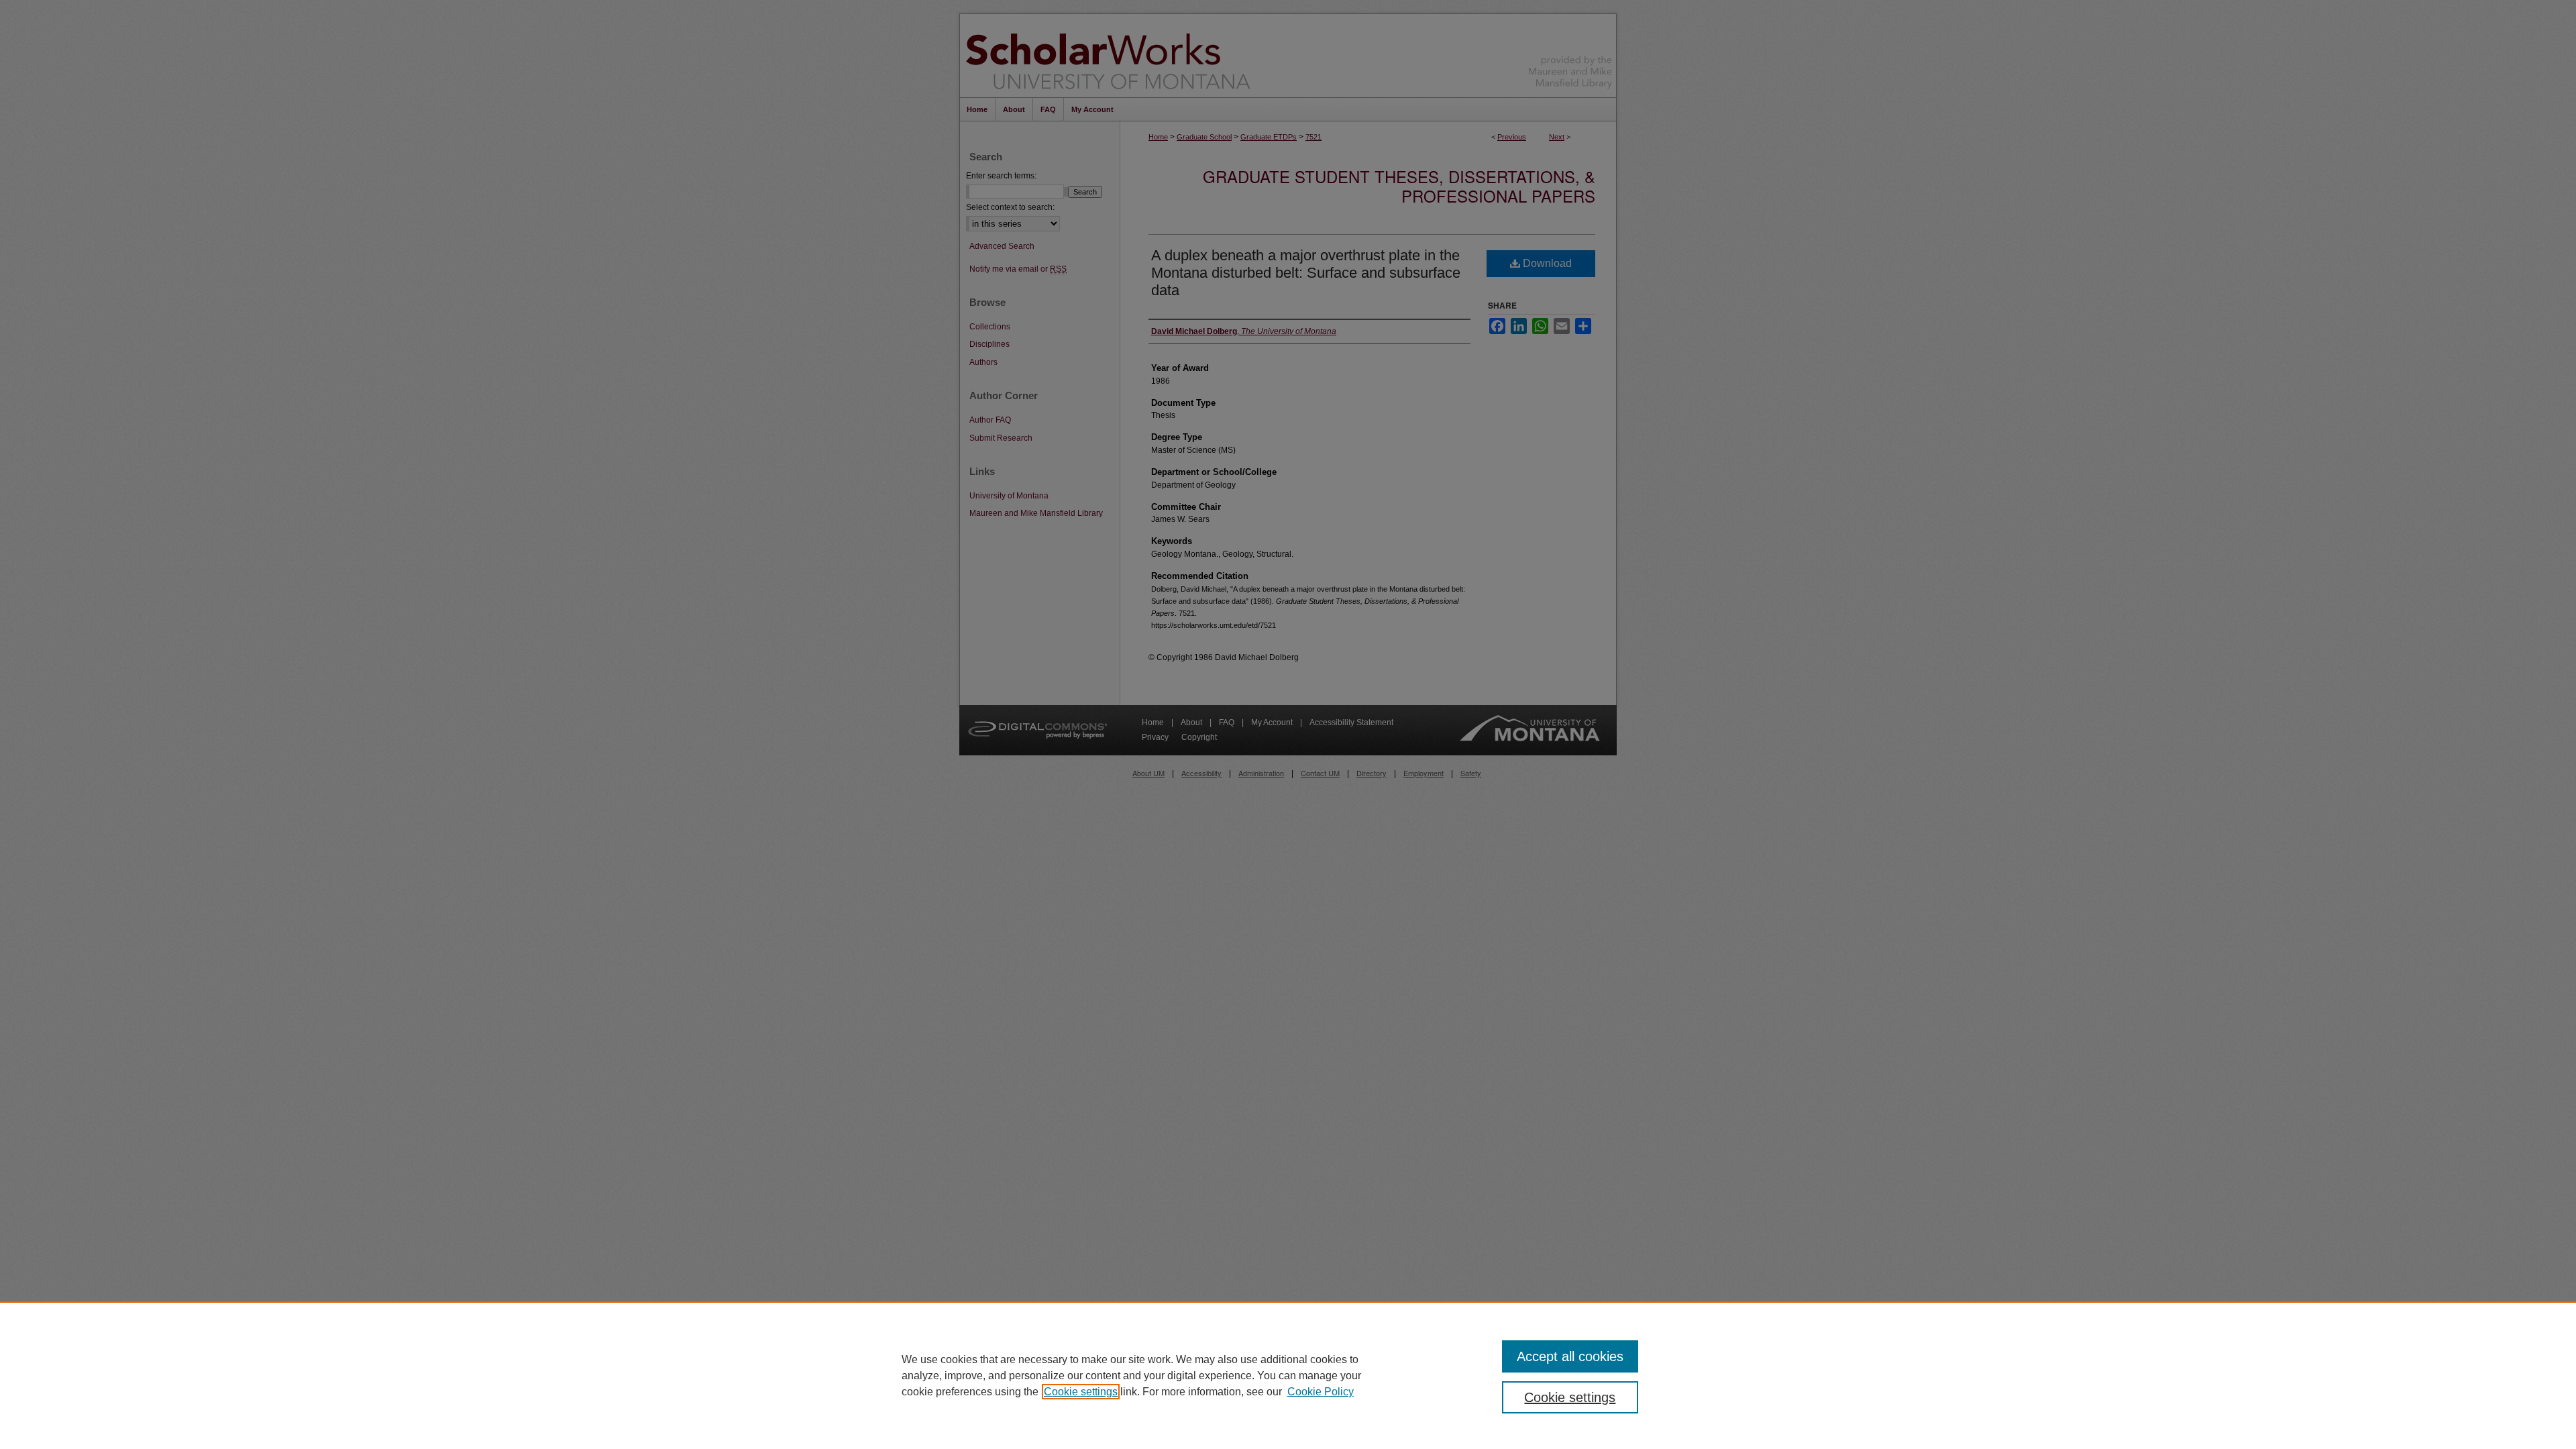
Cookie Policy (1321, 1392)
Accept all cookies (1570, 1356)
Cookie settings (1081, 1392)
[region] (1288, 1375)
